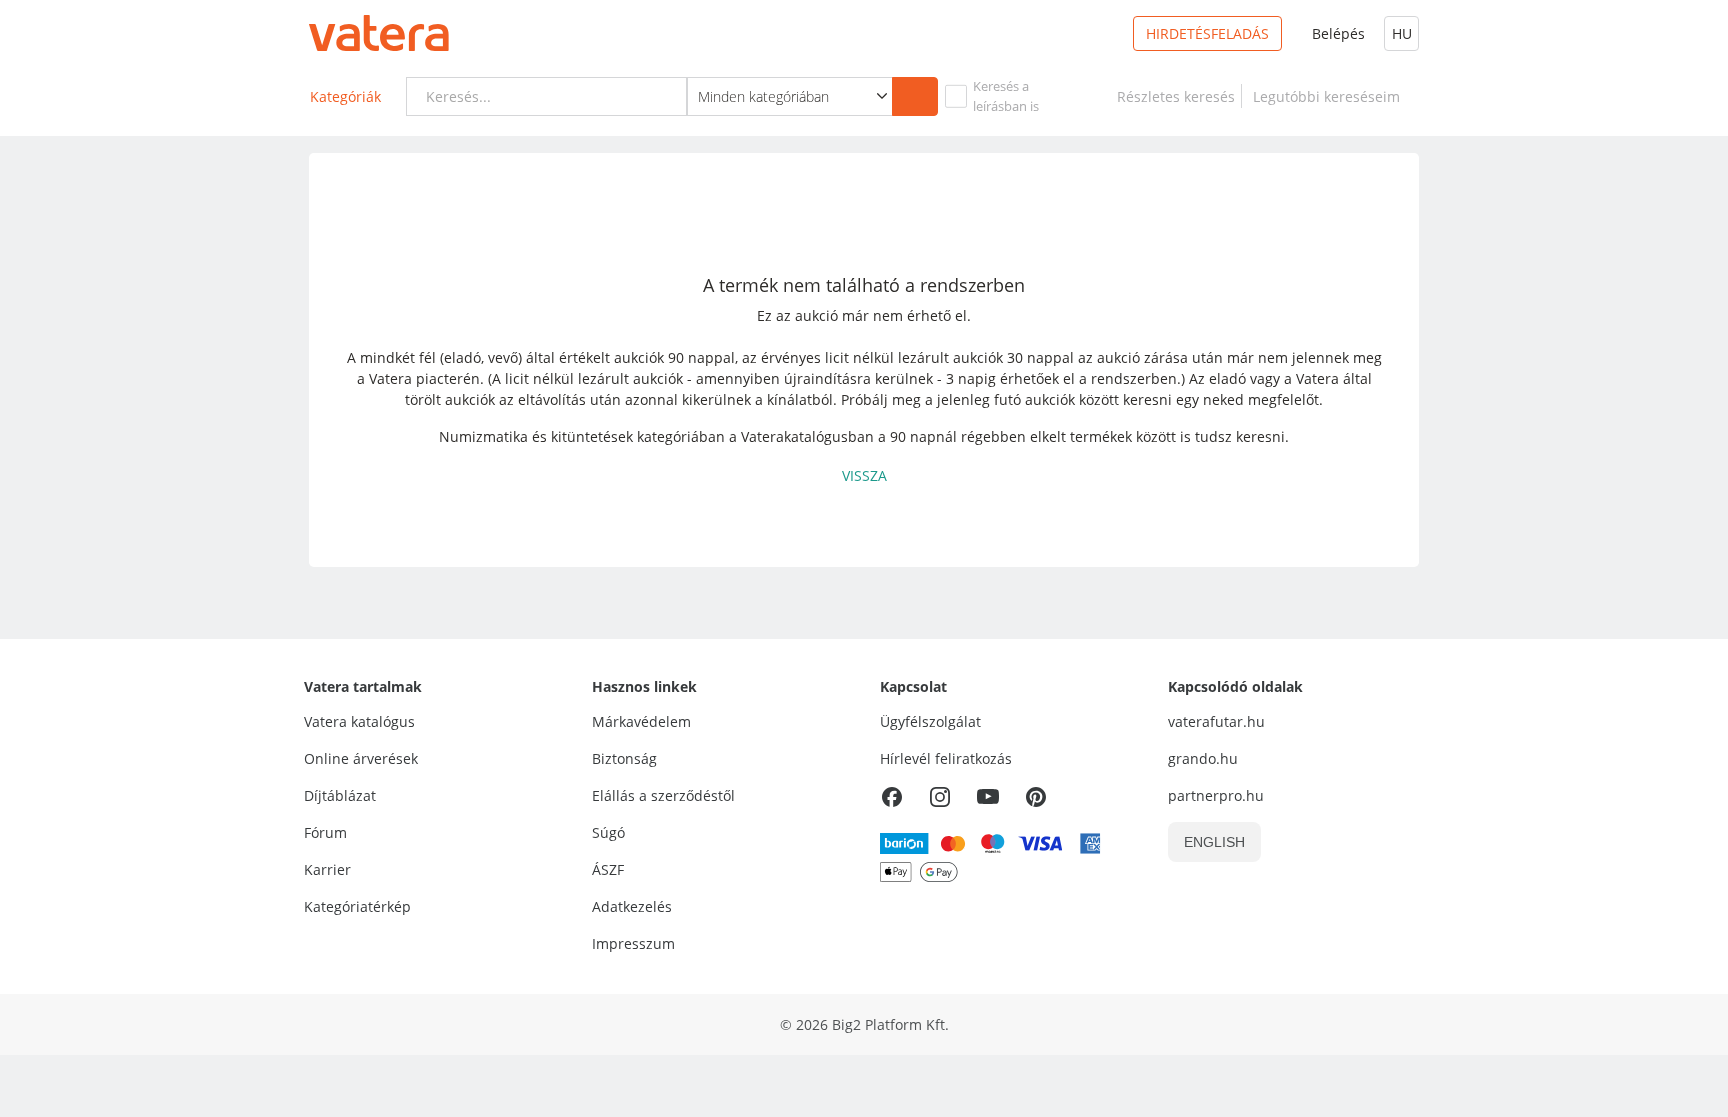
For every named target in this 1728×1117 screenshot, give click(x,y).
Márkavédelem (641, 721)
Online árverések (361, 758)
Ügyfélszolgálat (930, 721)
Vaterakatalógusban (807, 436)
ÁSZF (608, 869)
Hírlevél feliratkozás (946, 758)
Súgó (608, 832)
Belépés (1338, 33)
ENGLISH (1214, 842)
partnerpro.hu (1216, 795)
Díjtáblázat (340, 795)
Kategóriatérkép (357, 906)
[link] (1176, 96)
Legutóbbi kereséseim (1330, 96)
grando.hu (1203, 758)
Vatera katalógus (359, 721)
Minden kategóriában (763, 96)
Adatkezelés (632, 906)
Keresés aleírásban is (1006, 96)
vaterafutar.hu (1216, 721)
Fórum (325, 832)
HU (1402, 33)
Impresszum (633, 943)
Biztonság (624, 758)
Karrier (327, 869)
